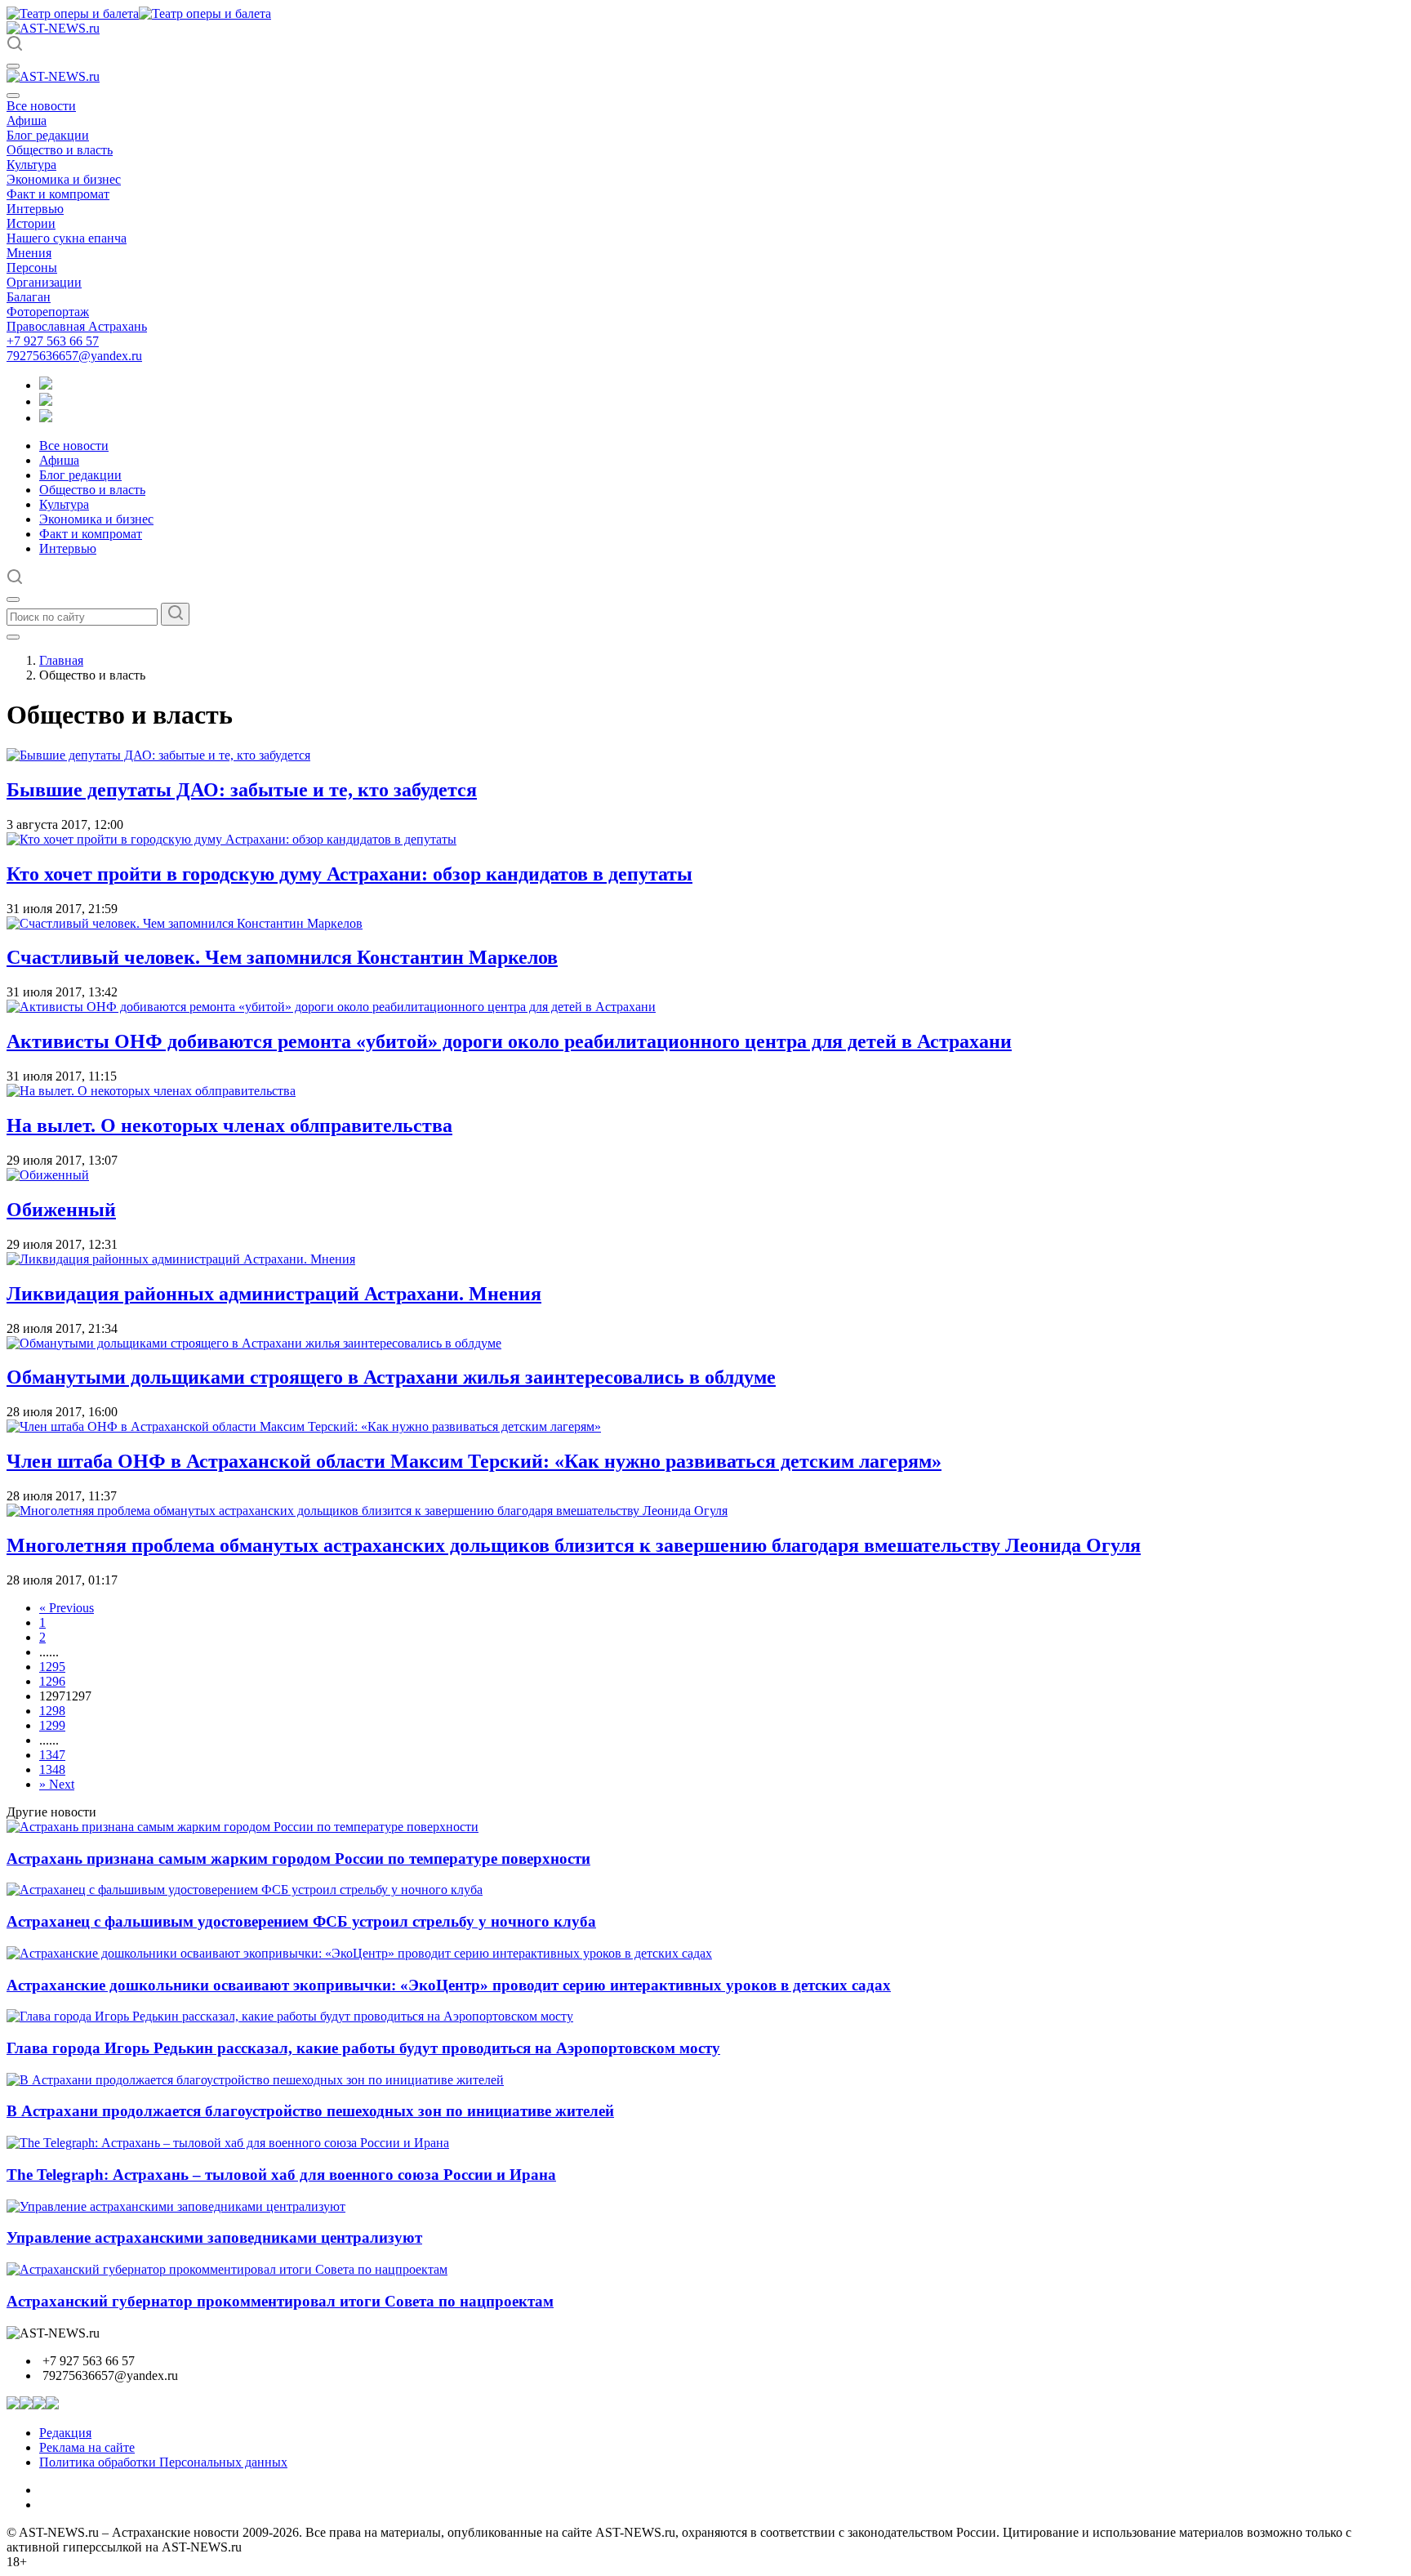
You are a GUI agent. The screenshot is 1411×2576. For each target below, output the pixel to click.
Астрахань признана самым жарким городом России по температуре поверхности (298, 1858)
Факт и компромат (58, 194)
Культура (31, 165)
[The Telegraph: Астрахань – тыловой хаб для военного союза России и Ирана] (228, 2143)
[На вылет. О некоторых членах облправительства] (151, 1091)
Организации (44, 282)
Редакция (65, 2433)
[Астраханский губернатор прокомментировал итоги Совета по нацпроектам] (227, 2269)
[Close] (13, 96)
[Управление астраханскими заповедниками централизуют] (176, 2206)
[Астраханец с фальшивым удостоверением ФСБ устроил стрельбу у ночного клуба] (245, 1890)
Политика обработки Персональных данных (163, 2462)
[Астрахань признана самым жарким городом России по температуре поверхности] (243, 1827)
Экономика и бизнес (64, 179)
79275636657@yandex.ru (74, 356)
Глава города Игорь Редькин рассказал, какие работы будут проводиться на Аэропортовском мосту (363, 2048)
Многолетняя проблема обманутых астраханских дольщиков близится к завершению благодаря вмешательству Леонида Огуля (574, 1545)
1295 (52, 1667)
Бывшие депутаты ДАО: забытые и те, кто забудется (242, 790)
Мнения (29, 253)
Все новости (41, 106)
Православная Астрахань (77, 326)
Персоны (32, 267)
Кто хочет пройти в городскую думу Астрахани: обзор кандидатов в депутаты (349, 874)
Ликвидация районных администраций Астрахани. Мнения (274, 1294)
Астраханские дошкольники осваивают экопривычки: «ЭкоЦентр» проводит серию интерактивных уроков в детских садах (449, 1985)
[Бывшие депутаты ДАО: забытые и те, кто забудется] (158, 755)
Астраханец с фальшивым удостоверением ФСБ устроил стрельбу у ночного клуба (301, 1921)
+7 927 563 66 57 (53, 341)
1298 (52, 1711)
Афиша (27, 120)
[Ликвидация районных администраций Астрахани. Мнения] (181, 1259)
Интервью (35, 209)
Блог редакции (48, 135)
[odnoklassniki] (46, 401)
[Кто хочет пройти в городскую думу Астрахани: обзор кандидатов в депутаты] (231, 839)
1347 (52, 1755)
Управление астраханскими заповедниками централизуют (214, 2237)
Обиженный (61, 1210)
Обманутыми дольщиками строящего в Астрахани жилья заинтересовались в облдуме (391, 1377)
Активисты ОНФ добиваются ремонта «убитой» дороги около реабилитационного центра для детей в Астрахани (509, 1041)
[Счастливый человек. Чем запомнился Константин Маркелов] (185, 923)
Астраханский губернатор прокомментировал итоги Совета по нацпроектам (280, 2301)
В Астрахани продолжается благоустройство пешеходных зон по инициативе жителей (310, 2111)
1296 (52, 1681)
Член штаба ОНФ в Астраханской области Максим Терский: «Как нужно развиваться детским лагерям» (474, 1461)
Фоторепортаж (48, 312)
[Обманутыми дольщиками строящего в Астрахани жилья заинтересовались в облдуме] (254, 1343)
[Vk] (46, 418)
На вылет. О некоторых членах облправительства (229, 1125)
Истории (31, 223)
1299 (52, 1725)
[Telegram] (46, 385)
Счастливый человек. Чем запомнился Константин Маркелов (282, 957)
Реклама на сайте (87, 2447)
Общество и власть (60, 150)
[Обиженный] (48, 1175)
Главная (61, 660)
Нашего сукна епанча (67, 238)
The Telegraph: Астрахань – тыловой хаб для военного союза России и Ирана (281, 2175)
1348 (52, 1769)
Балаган (29, 297)
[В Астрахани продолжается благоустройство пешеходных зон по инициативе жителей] (255, 2080)
